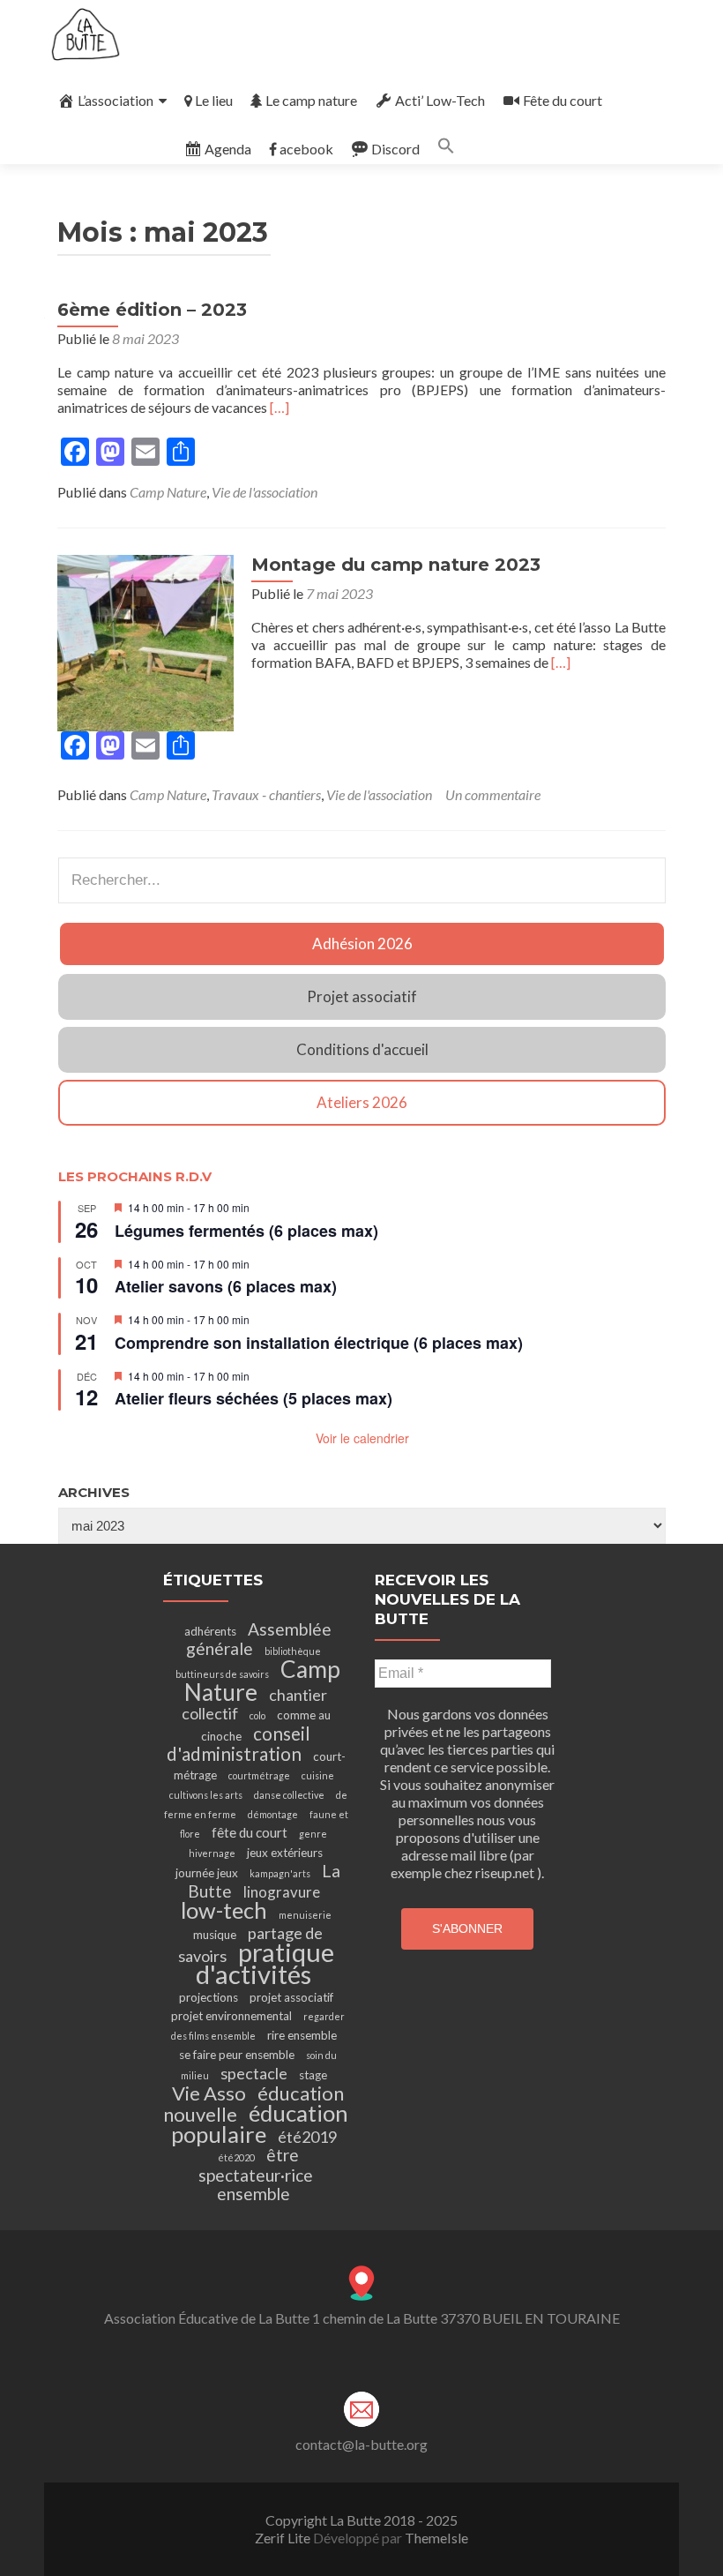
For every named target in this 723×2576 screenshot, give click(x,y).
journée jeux (207, 1873)
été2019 (307, 2137)
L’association (116, 100)
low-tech (224, 1910)
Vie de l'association (265, 492)
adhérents (210, 1631)
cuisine (318, 1775)
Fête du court (563, 100)
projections (209, 1997)
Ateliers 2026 (362, 1102)
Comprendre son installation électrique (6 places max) (319, 1343)
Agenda (228, 149)
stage (313, 2075)
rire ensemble (302, 2035)
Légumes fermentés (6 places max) (246, 1231)
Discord (395, 149)
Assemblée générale (259, 1639)
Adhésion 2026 (362, 944)
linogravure (282, 1892)
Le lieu (214, 100)
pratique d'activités (265, 1963)
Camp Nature (168, 492)
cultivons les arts (206, 1795)
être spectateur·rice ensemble (256, 2174)
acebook (306, 149)
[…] (280, 407)
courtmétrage (259, 1775)
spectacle (254, 2073)
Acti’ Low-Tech (440, 100)
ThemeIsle (436, 2538)
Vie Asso (209, 2093)
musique (215, 1935)
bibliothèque (293, 1651)
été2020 (236, 2157)
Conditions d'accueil (362, 1049)
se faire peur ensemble (237, 2055)
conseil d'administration (239, 1744)
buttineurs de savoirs (222, 1674)
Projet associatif (362, 996)
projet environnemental (231, 2016)
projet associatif (291, 1997)
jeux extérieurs (285, 1853)
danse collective (289, 1795)
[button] (446, 149)
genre (313, 1834)
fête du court (250, 1832)
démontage (273, 1814)
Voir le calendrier (362, 1438)
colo (257, 1715)
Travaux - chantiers (266, 794)
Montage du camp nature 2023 (396, 565)
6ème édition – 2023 (152, 310)
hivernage (212, 1853)
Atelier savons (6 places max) (226, 1286)
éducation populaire (260, 2123)
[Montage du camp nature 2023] (145, 641)
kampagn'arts (280, 1873)
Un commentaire (493, 794)
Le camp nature (311, 100)
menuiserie (305, 1915)
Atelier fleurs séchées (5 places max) (253, 1398)
